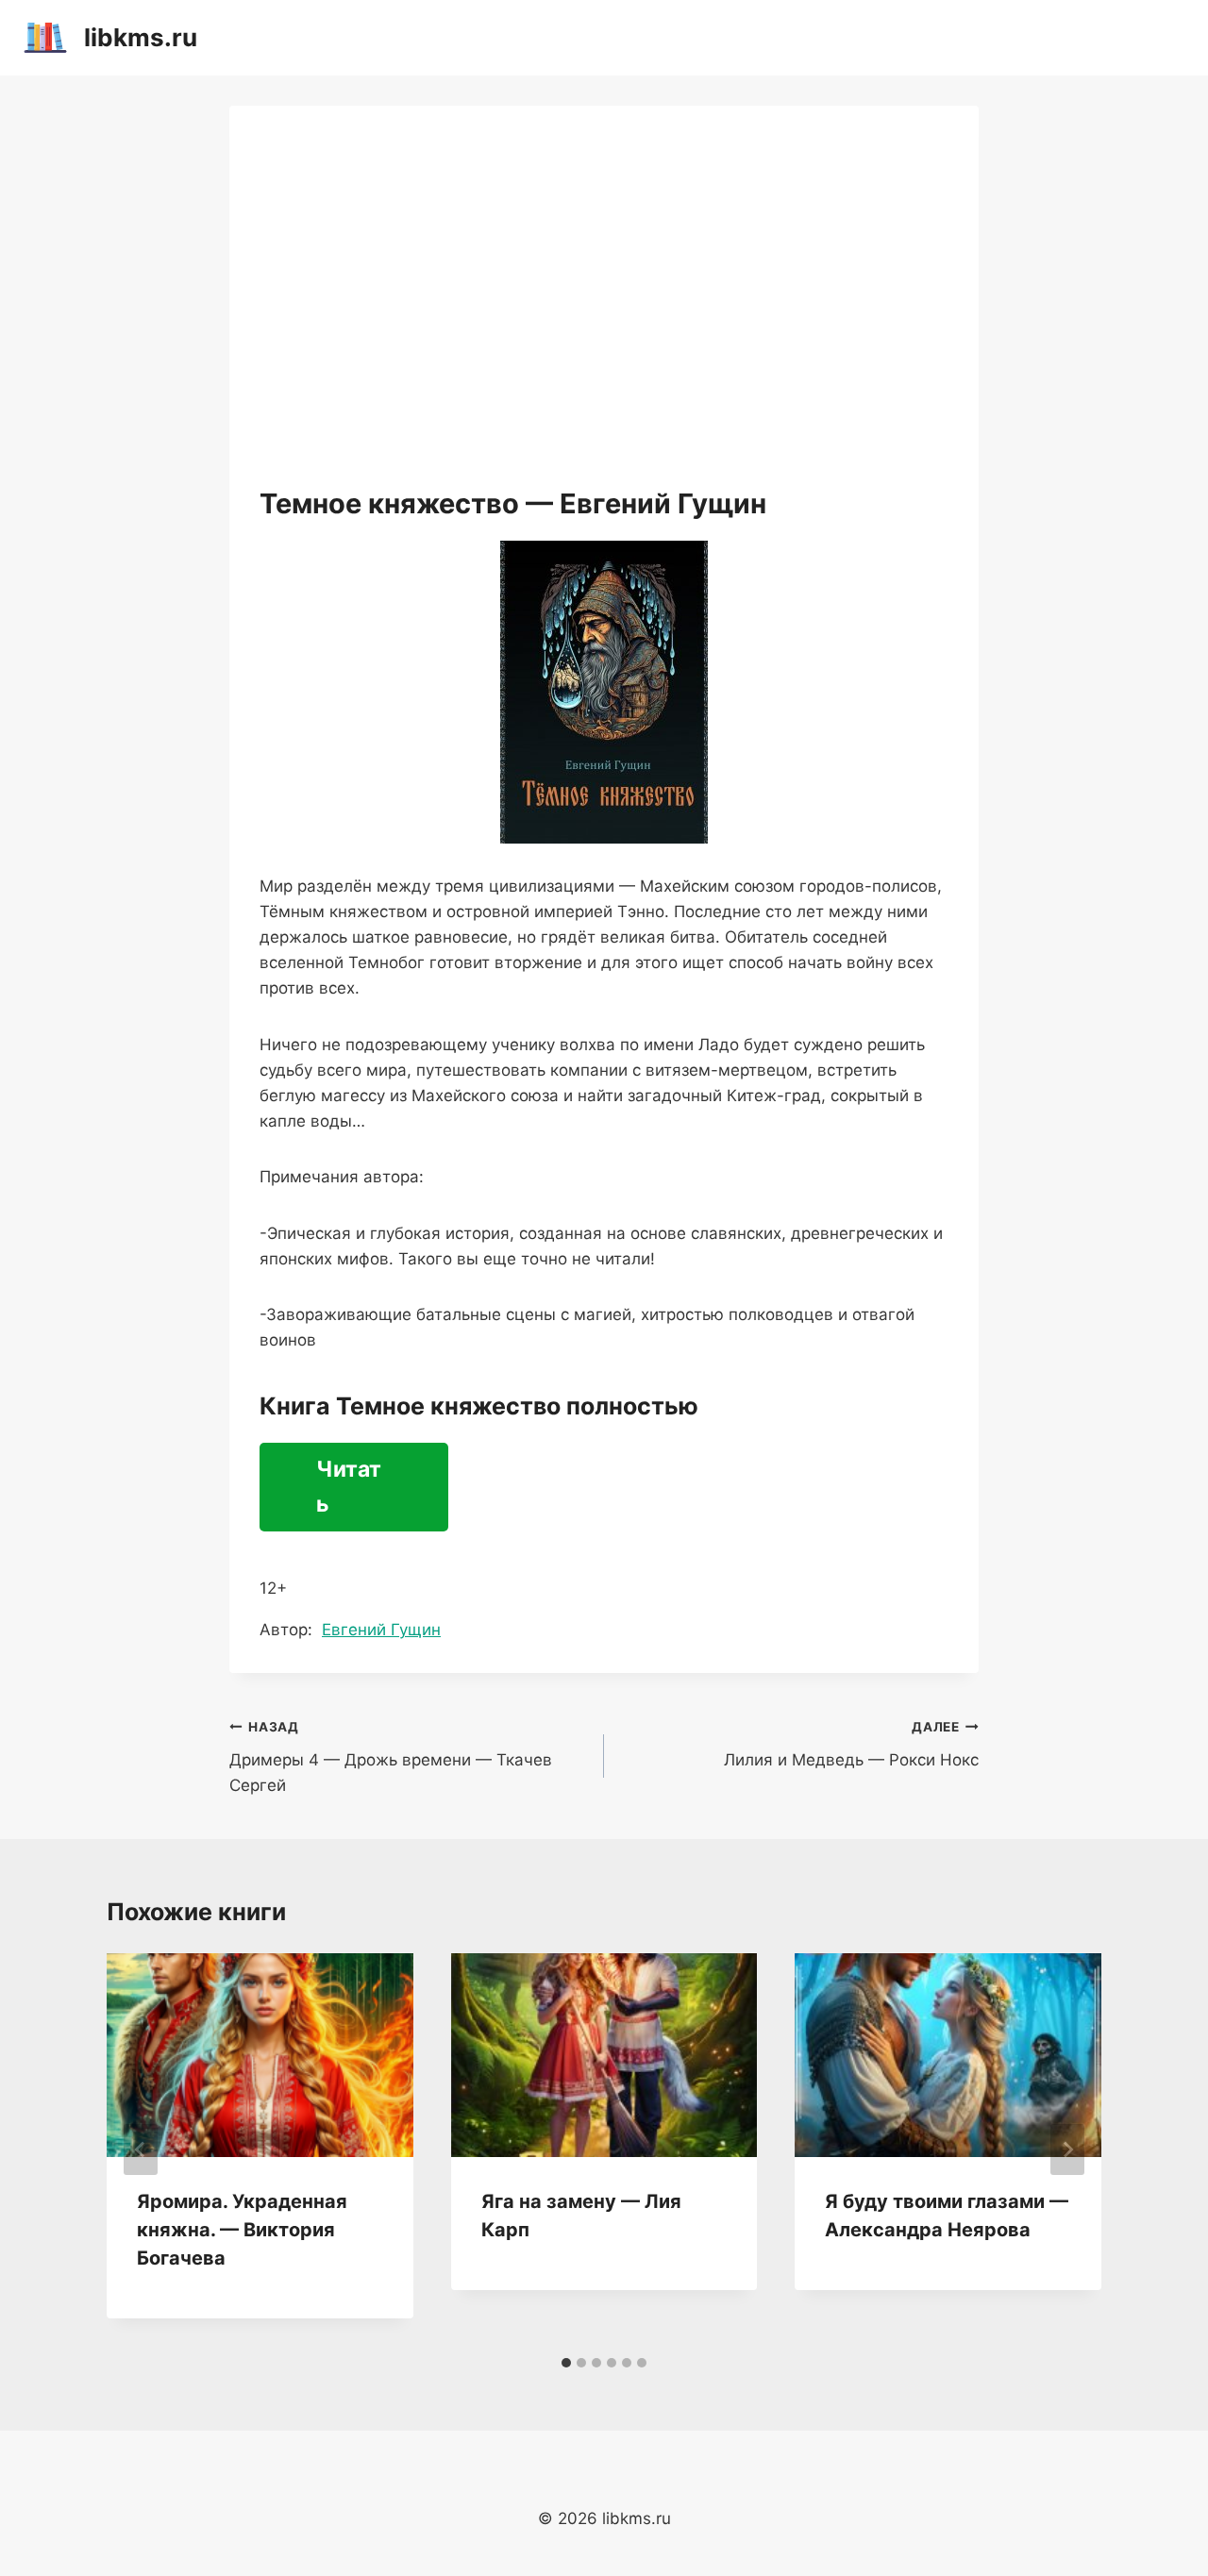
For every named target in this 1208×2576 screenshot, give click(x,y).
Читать (349, 1487)
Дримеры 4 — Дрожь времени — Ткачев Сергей (391, 1757)
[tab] (566, 2363)
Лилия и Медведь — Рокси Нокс (851, 1744)
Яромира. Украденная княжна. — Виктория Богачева (242, 2230)
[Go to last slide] (141, 2149)
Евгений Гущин (381, 1630)
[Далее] (1067, 2149)
